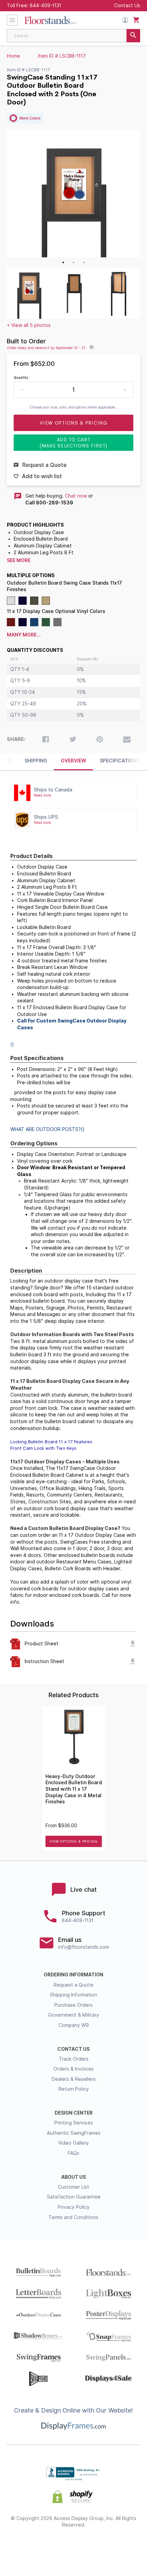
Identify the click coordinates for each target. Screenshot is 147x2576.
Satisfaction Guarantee (74, 2197)
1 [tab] (63, 262)
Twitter (49, 2547)
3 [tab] (84, 262)
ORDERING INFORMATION (73, 1975)
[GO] (133, 36)
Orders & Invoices (73, 2069)
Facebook (25, 2547)
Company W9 (74, 2025)
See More (19, 560)
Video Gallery (73, 2143)
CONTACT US (73, 2049)
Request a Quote (73, 1985)
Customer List (73, 2187)
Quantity (21, 377)
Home (14, 56)
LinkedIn (98, 2547)
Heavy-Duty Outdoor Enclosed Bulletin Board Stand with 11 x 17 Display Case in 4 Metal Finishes (74, 1789)
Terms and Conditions (73, 2217)
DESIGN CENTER (74, 2113)
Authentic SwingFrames (74, 2133)
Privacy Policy (74, 2207)
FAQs (73, 2153)
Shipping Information (73, 1995)
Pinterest (74, 2547)
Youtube (122, 2547)
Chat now (76, 496)
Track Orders (74, 2059)
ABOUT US (73, 2177)
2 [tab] (73, 262)
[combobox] (73, 36)
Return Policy (74, 2089)
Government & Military (73, 2015)
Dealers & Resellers (74, 2079)
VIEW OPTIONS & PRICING (73, 1841)
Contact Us (127, 5)
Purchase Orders (73, 2005)
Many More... (24, 635)
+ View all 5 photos (29, 325)
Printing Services (74, 2123)
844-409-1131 (45, 5)
